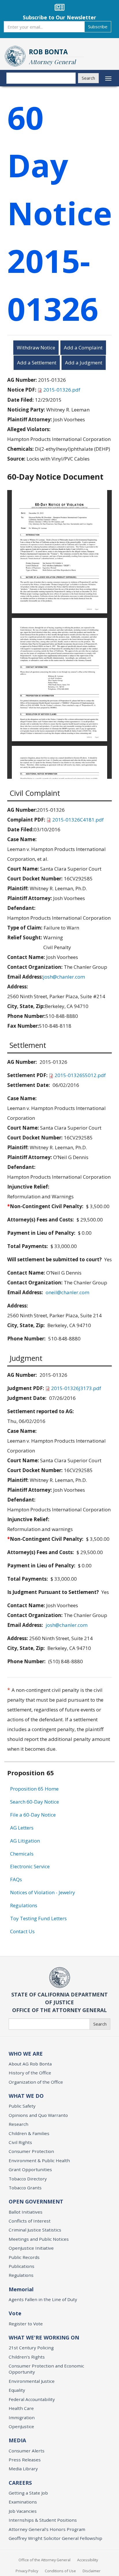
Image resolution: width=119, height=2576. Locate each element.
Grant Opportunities (30, 2169)
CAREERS (20, 2483)
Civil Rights (20, 2142)
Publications (22, 2266)
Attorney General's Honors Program (47, 2529)
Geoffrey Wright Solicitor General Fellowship (55, 2538)
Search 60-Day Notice (35, 1802)
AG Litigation (25, 1841)
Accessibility (88, 2560)
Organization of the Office (36, 2082)
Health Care (21, 2408)
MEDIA (17, 2440)
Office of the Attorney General (44, 2560)
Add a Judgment (84, 363)
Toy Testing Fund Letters (38, 1918)
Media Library (23, 2469)
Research (18, 2124)
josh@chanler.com (64, 977)
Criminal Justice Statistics (35, 2230)
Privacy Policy (27, 2571)
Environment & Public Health (39, 2160)
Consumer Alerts (27, 2451)
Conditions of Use (60, 2571)
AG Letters (22, 1828)
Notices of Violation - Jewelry (43, 1892)
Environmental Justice (32, 2381)
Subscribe (98, 27)
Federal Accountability (32, 2399)
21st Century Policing (31, 2348)
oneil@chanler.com (67, 1292)
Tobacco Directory (28, 2179)
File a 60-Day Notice (33, 1815)
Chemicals (22, 1854)
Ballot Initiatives (26, 2212)
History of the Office (30, 2073)
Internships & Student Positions (43, 2520)
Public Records (24, 2257)
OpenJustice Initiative (31, 2248)
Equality (17, 2390)
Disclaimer (92, 2571)
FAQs (16, 1879)
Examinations (23, 2502)
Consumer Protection (31, 2151)
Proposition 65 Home (34, 1789)
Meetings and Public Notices (39, 2239)
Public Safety (22, 2106)
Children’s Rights (27, 2357)
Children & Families (29, 2133)
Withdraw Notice (36, 348)
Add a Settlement (37, 363)
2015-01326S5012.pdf (80, 1075)
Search (88, 78)
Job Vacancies (23, 2511)
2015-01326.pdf (62, 390)
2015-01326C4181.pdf (78, 820)
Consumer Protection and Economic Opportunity (46, 2369)
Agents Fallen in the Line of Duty (43, 2299)
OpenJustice (21, 2426)
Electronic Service (30, 1866)
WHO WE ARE (26, 2054)
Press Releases (25, 2460)
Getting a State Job (28, 2493)
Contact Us (22, 1931)
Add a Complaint (83, 348)
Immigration (22, 2417)
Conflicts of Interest (30, 2221)
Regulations (24, 1905)
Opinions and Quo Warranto (38, 2115)
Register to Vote (26, 2324)
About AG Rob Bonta (30, 2064)
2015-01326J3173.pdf (76, 1388)
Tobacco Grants (25, 2188)
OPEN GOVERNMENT (36, 2201)
